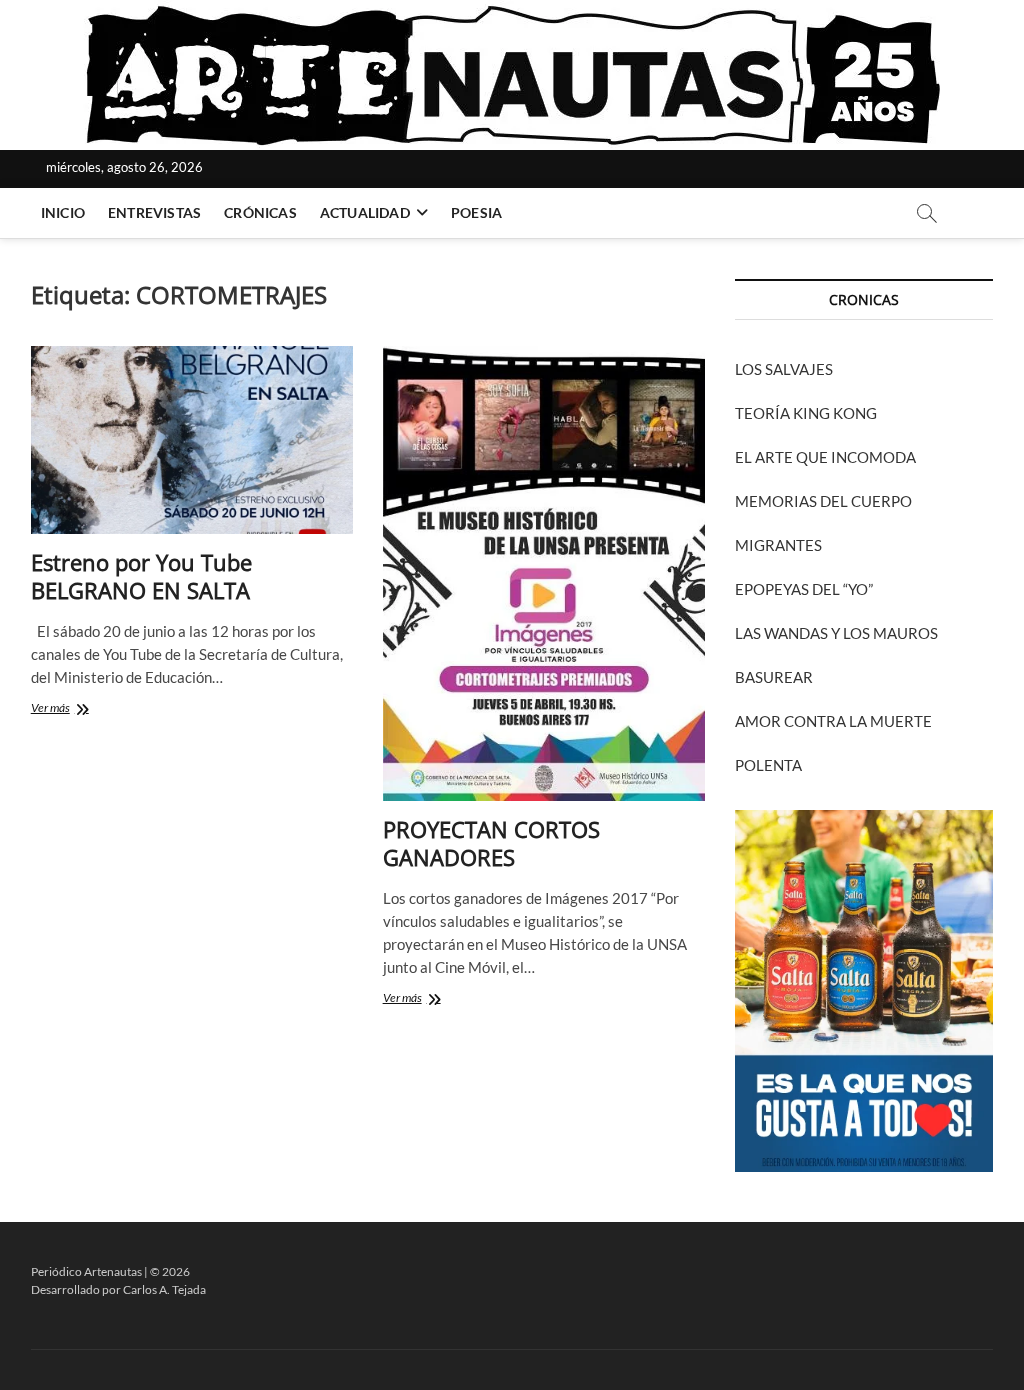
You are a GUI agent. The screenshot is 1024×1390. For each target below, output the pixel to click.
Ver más (78, 709)
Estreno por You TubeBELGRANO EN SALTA (141, 576)
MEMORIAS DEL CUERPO (823, 501)
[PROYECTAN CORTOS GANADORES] (544, 573)
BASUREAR (774, 677)
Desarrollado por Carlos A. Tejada (118, 1289)
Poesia (476, 212)
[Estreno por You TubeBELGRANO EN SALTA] (192, 440)
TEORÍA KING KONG (806, 413)
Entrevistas (154, 212)
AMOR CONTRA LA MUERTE (833, 721)
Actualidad (365, 212)
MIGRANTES (778, 545)
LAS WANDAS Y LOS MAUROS (836, 633)
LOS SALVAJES (784, 369)
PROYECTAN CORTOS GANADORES (491, 843)
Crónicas (260, 212)
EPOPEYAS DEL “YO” (804, 589)
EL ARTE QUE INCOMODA (825, 457)
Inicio (63, 212)
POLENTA (768, 765)
